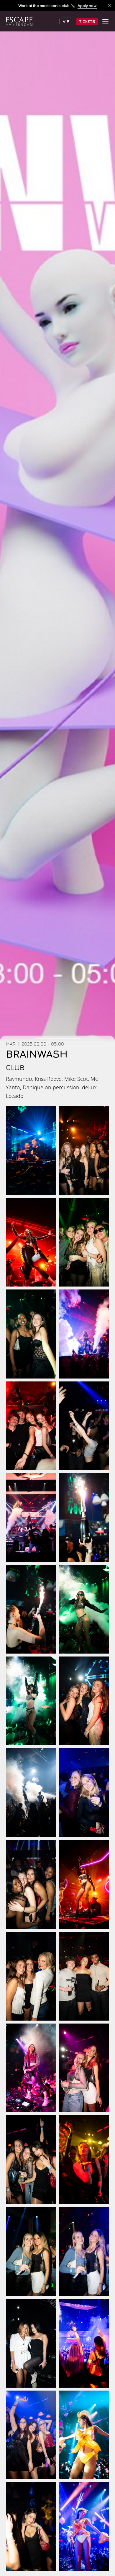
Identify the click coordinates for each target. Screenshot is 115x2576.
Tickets (87, 21)
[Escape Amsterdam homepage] (19, 21)
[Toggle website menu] (105, 21)
